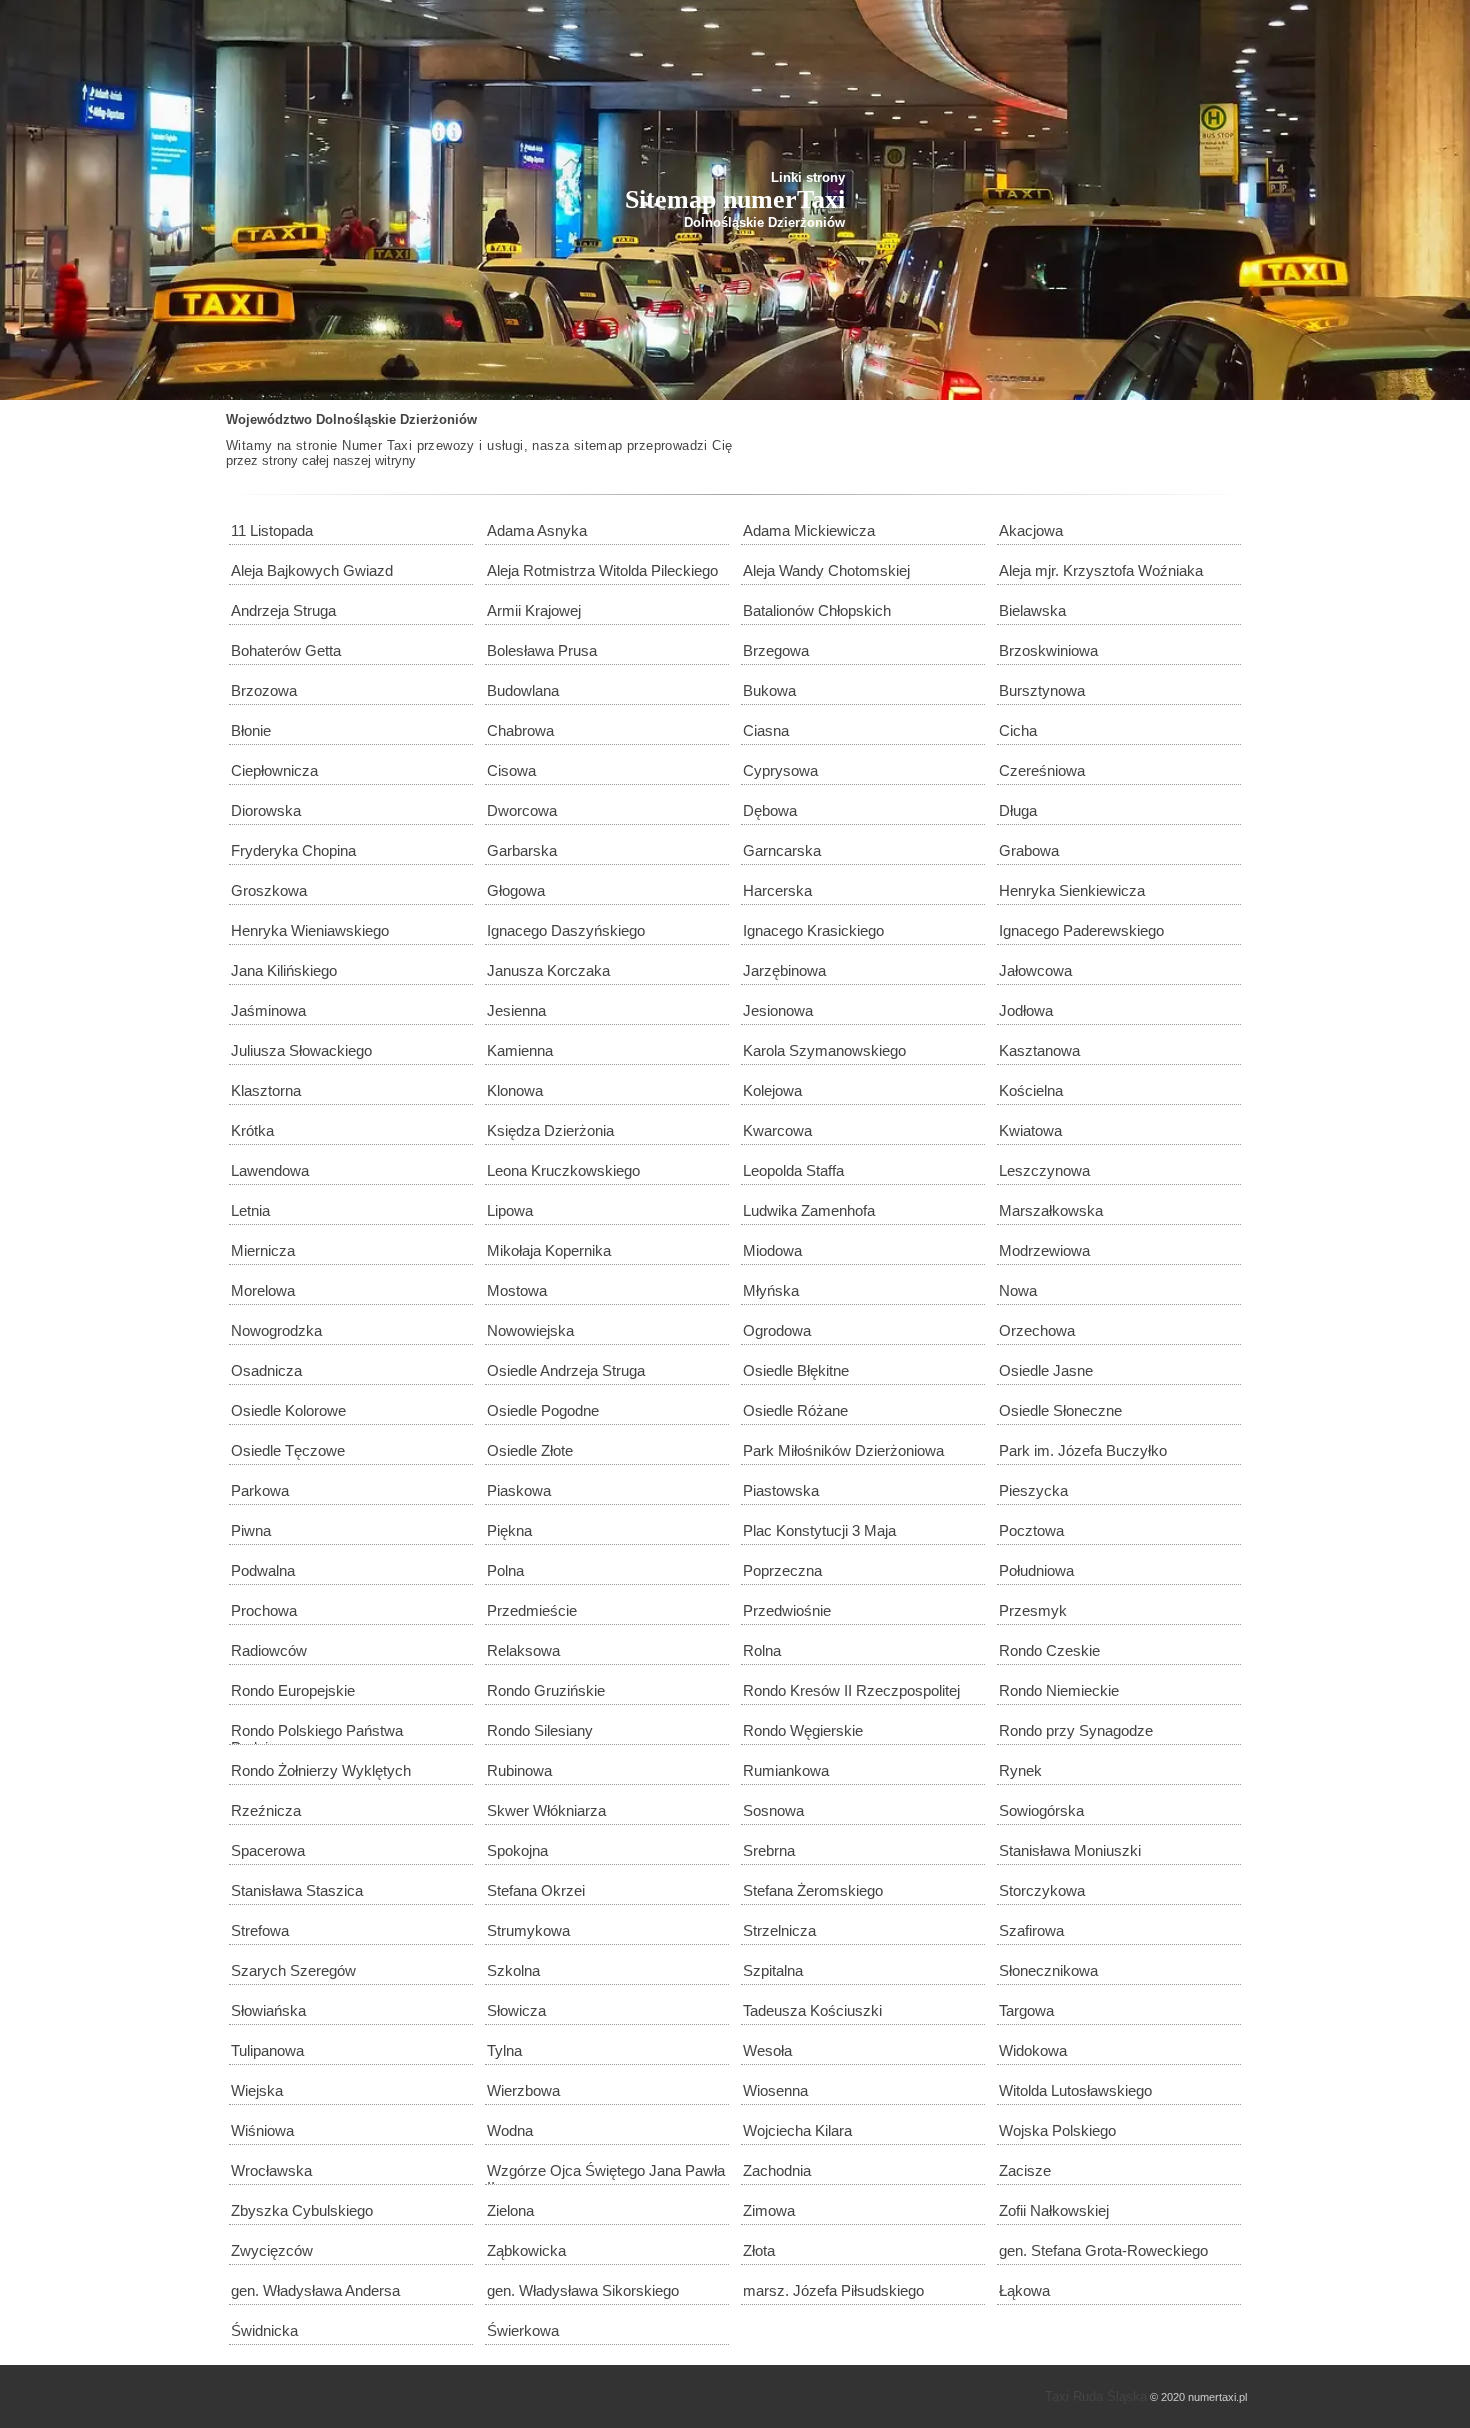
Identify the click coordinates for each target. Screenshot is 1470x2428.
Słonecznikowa (1048, 1970)
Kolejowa (772, 1090)
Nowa (1018, 1290)
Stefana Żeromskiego (813, 1890)
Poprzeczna (782, 1570)
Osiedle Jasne (1046, 1370)
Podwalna (263, 1570)
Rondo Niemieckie (1059, 1690)
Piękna (509, 1530)
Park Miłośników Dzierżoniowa (843, 1450)
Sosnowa (773, 1810)
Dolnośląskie (356, 419)
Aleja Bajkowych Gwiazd (312, 570)
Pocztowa (1031, 1530)
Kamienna (520, 1050)
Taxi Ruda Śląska (1096, 2396)
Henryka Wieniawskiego (310, 930)
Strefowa (260, 1930)
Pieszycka (1033, 1490)
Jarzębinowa (784, 970)
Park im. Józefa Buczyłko (1083, 1450)
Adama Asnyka (537, 530)
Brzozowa (264, 690)
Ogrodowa (777, 1330)
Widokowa (1033, 2050)
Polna (505, 1570)
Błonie (251, 730)
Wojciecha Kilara (797, 2130)
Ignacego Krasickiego (813, 930)
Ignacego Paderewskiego (1081, 930)
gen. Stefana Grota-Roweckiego (1103, 2250)
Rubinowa (519, 1770)
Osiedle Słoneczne (1060, 1410)
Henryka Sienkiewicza (1072, 890)
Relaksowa (523, 1650)
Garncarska (782, 850)
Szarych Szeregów (293, 1970)
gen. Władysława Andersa (315, 2290)
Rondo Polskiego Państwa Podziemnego (317, 1733)
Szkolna (513, 1970)
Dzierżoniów (438, 419)
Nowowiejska (530, 1330)
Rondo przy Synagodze (1076, 1730)
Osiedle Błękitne (796, 1370)
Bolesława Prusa (542, 650)
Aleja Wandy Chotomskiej (826, 570)
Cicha (1018, 730)
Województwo (269, 419)
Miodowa (772, 1250)
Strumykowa (528, 1930)
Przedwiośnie (787, 1610)
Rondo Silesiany (540, 1730)
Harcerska (777, 890)
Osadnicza (266, 1370)
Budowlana (523, 690)
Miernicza (263, 1250)
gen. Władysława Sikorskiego (583, 2290)
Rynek (1020, 1770)
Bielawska (1032, 610)
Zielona (510, 2210)
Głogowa (516, 890)
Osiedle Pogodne (543, 1410)
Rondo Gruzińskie (546, 1690)
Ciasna (766, 730)
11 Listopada (272, 530)
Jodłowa (1026, 1010)
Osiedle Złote (530, 1450)
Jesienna (516, 1010)
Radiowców (269, 1650)
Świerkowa (523, 2330)
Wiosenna (775, 2090)
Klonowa (515, 1090)
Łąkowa (1024, 2290)
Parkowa (260, 1490)
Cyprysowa (780, 770)
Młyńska (771, 1290)
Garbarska (522, 850)
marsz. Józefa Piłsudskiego (833, 2290)
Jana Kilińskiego (284, 970)
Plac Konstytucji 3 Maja (819, 1530)
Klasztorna (266, 1090)
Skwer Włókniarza (546, 1810)
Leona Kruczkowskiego (563, 1170)
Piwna (251, 1530)
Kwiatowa (1030, 1130)
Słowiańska (268, 2010)
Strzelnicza (779, 1930)
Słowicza (516, 2010)
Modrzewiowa (1044, 1250)
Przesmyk (1033, 1610)
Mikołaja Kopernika (549, 1250)
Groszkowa (269, 890)
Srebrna (769, 1850)
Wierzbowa (523, 2090)
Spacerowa (268, 1850)
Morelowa (263, 1290)
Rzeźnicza (266, 1810)
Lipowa (510, 1210)
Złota (759, 2250)
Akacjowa (1031, 530)
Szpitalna (773, 1970)
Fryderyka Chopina (293, 850)
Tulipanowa (267, 2050)
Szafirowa (1031, 1930)
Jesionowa (778, 1010)
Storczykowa (1042, 1890)
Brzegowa (776, 650)
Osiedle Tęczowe (288, 1450)
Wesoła (767, 2050)
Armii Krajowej (534, 610)
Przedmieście (532, 1610)
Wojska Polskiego (1057, 2130)
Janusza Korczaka (548, 970)
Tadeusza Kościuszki (812, 2010)
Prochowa (264, 1610)
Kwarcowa (777, 1130)
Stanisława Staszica (297, 1890)
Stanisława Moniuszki (1070, 1850)
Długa (1018, 810)
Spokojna (517, 1850)
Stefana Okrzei (536, 1890)
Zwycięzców (272, 2250)
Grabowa (1029, 850)
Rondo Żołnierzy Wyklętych (321, 1770)
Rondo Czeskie (1049, 1650)
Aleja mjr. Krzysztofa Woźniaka (1101, 570)
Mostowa (517, 1290)
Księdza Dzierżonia (550, 1130)
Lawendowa (270, 1170)
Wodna (510, 2130)
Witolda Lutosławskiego (1075, 2090)
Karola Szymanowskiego (824, 1050)
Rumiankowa (786, 1770)
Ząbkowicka (526, 2250)
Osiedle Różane (795, 1410)
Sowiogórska (1041, 1810)
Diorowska (266, 810)
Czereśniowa (1042, 770)
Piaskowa (519, 1490)
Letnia (250, 1210)
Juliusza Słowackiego (301, 1050)
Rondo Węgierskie (803, 1730)
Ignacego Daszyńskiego (566, 930)
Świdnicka (264, 2330)
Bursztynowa (1042, 690)
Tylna (504, 2050)
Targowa (1026, 2010)
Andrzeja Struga (283, 610)
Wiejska (257, 2090)
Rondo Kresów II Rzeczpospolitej (851, 1690)
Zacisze (1025, 2170)
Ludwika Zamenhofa (809, 1210)
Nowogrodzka (276, 1330)
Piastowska (781, 1490)
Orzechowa (1037, 1330)
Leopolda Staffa (793, 1170)
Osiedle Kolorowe (288, 1410)
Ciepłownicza (274, 770)
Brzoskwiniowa (1048, 650)
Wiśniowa (262, 2130)
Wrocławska (271, 2170)
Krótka (252, 1130)
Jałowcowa (1035, 970)
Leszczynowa (1044, 1170)
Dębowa (770, 810)
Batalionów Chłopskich (817, 610)
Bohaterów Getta (286, 650)
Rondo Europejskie (293, 1690)
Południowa (1036, 1570)
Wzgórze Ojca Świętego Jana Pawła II (606, 2173)
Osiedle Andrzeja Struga (566, 1370)
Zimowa (769, 2210)
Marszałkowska (1051, 1210)
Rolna (762, 1650)
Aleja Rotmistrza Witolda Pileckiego (602, 570)
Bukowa (769, 690)
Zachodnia (777, 2170)
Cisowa (511, 770)
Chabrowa (520, 730)
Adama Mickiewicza (809, 530)
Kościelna (1031, 1090)
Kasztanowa (1039, 1050)
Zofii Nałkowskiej (1054, 2210)
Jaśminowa (268, 1010)
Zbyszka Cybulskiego (302, 2210)
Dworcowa (522, 810)
